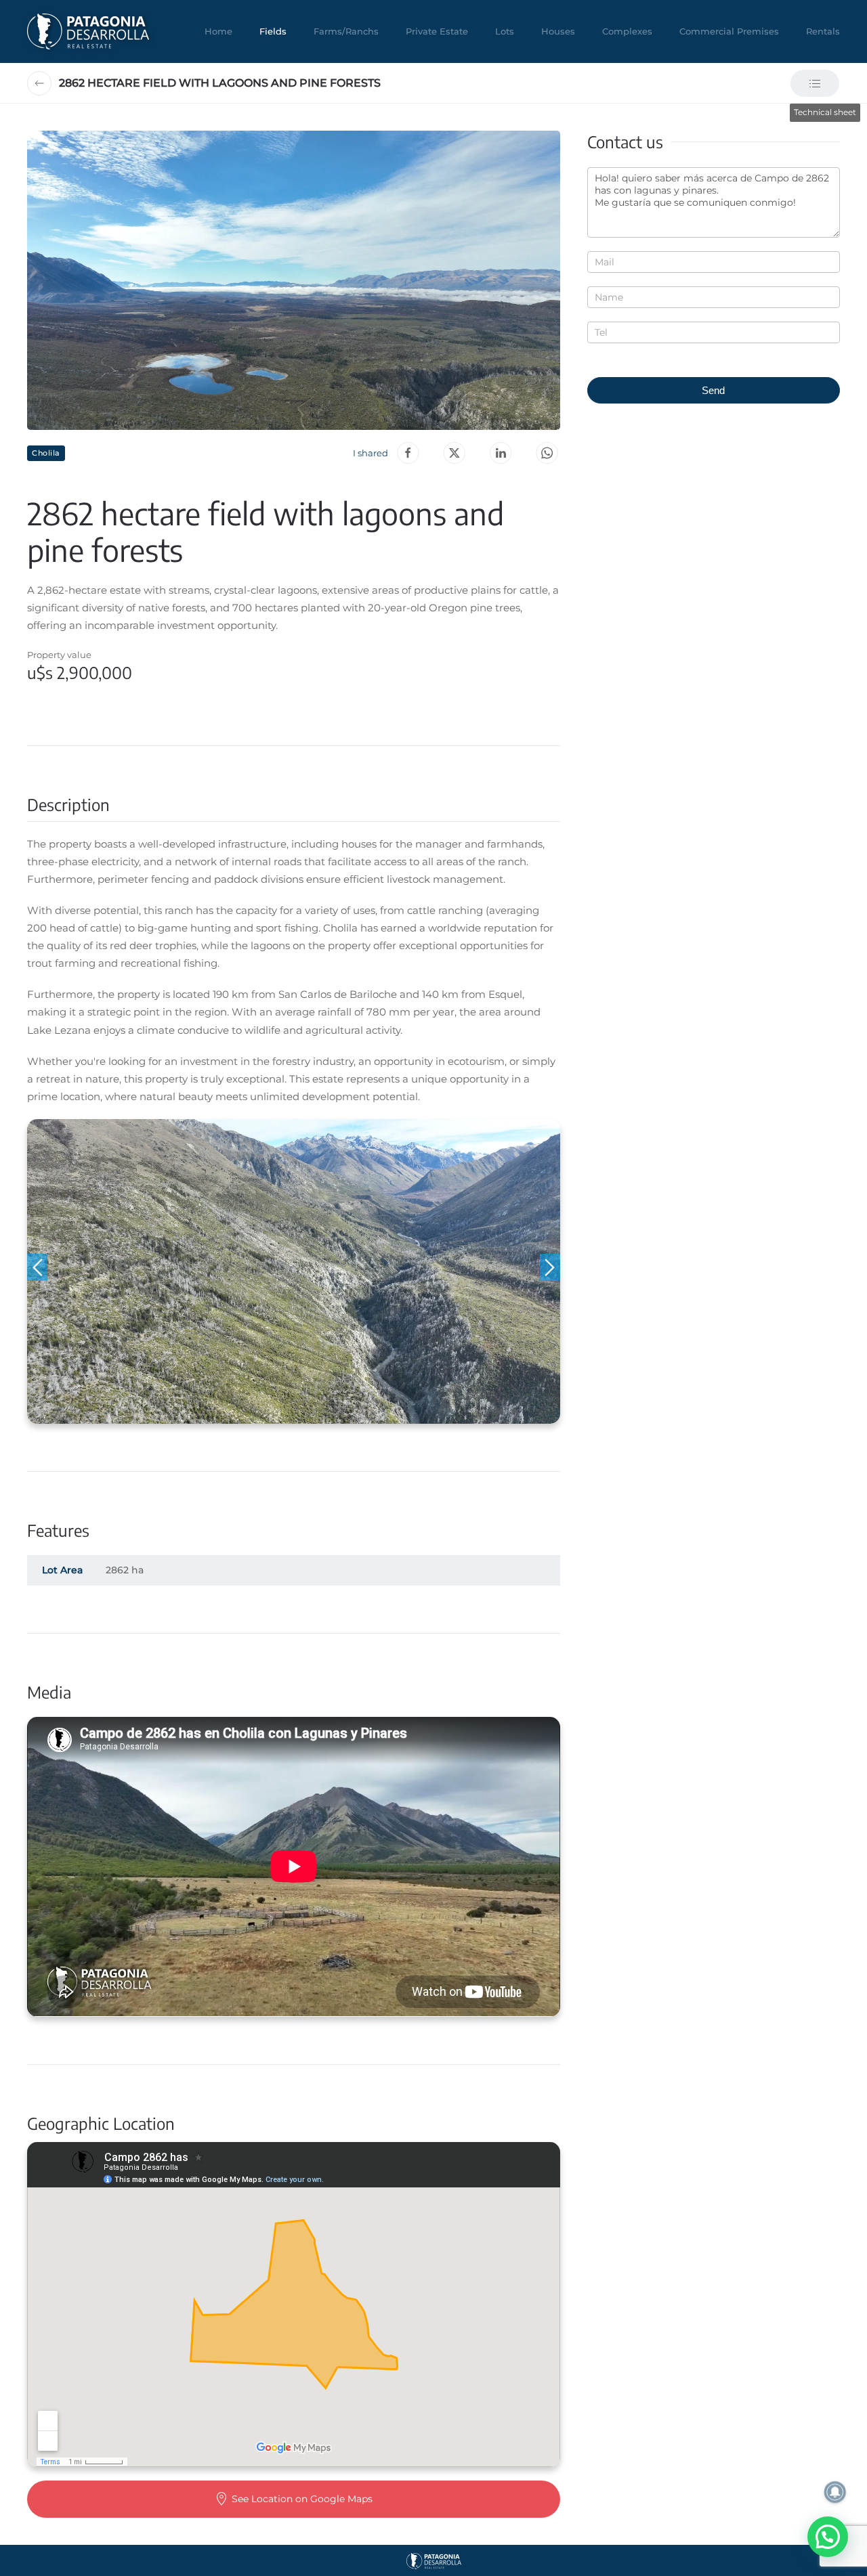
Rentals (823, 31)
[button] (294, 280)
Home (218, 31)
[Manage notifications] (835, 2492)
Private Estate (437, 31)
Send (713, 390)
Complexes (627, 31)
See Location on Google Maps (302, 2499)
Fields (273, 31)
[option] (294, 1271)
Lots (505, 31)
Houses (558, 31)
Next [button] (550, 1267)
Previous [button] (37, 1267)
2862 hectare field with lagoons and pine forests (220, 83)
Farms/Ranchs (346, 31)
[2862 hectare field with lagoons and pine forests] (547, 453)
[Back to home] (88, 31)
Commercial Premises (729, 31)
